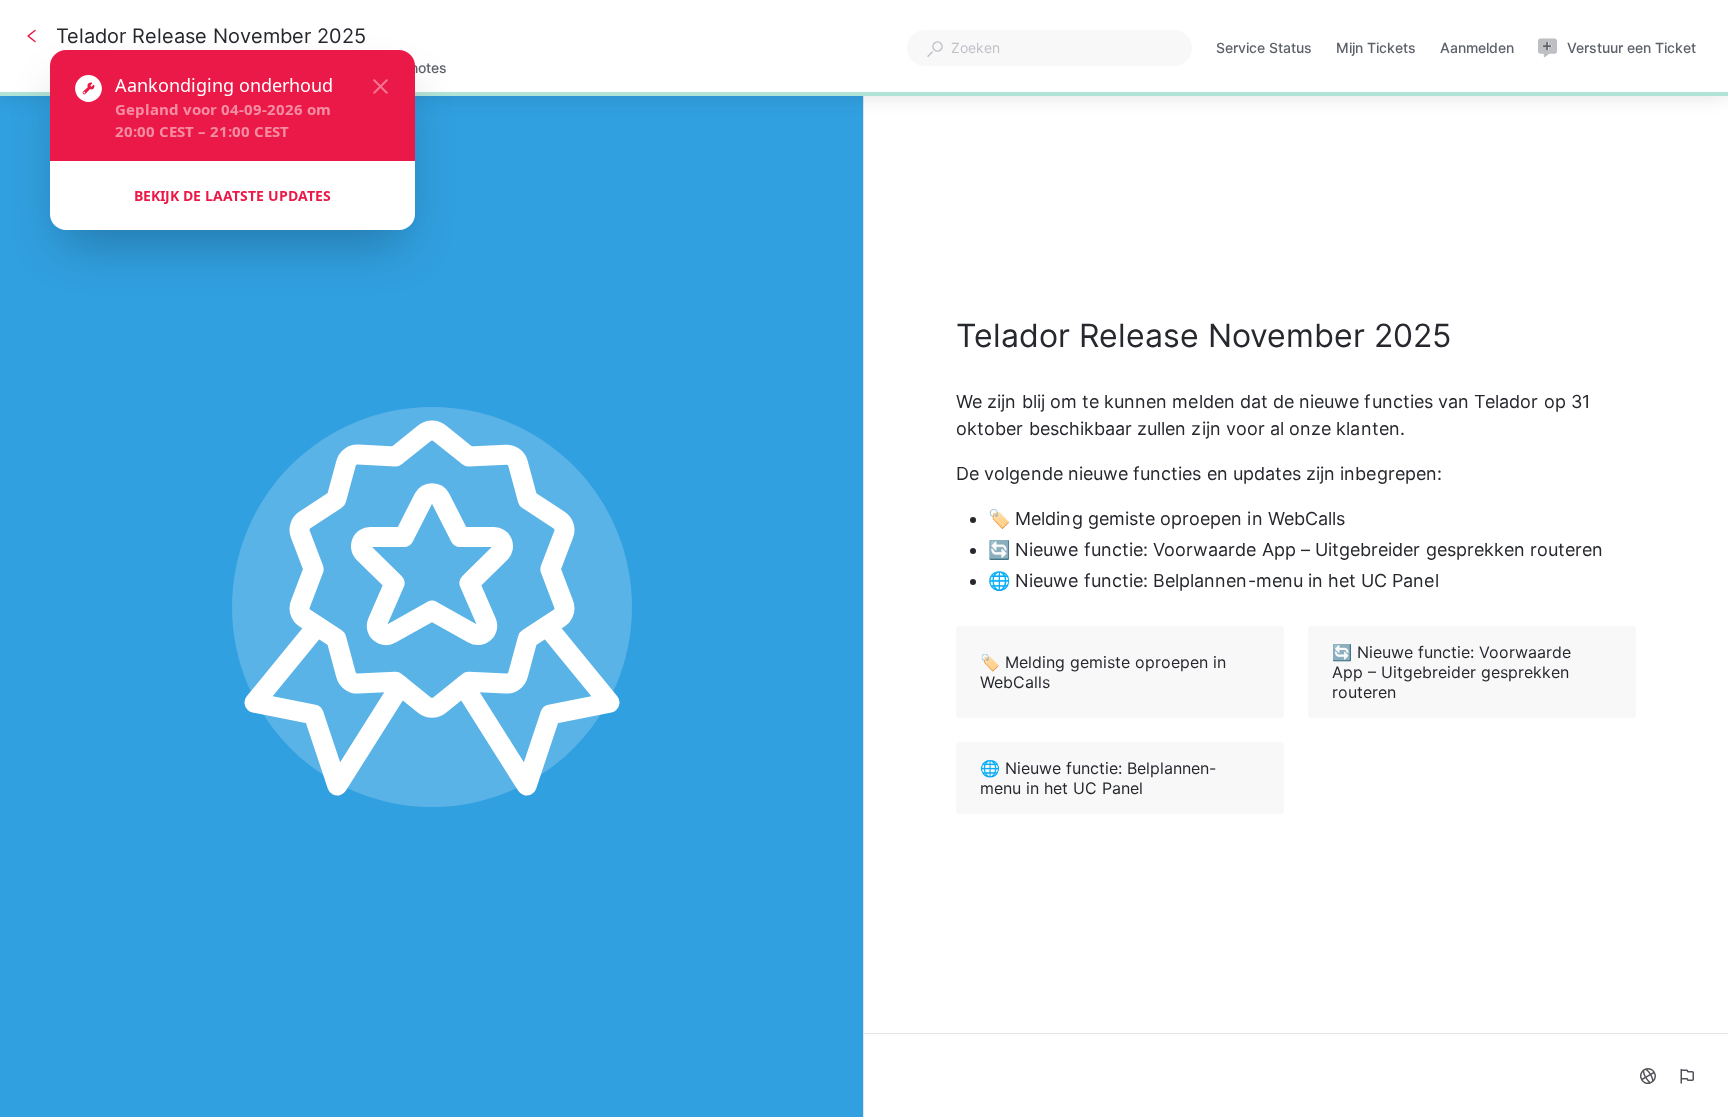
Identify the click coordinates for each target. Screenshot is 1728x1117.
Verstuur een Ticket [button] (1631, 47)
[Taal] (1648, 1076)
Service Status (1264, 49)
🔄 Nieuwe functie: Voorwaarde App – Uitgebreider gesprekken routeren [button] (1451, 672)
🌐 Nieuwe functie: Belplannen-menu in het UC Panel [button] (1098, 778)
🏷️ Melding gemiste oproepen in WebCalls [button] (1103, 672)
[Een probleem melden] (1686, 1076)
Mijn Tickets (1376, 49)
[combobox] (1049, 48)
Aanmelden (1477, 49)
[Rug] (32, 36)
